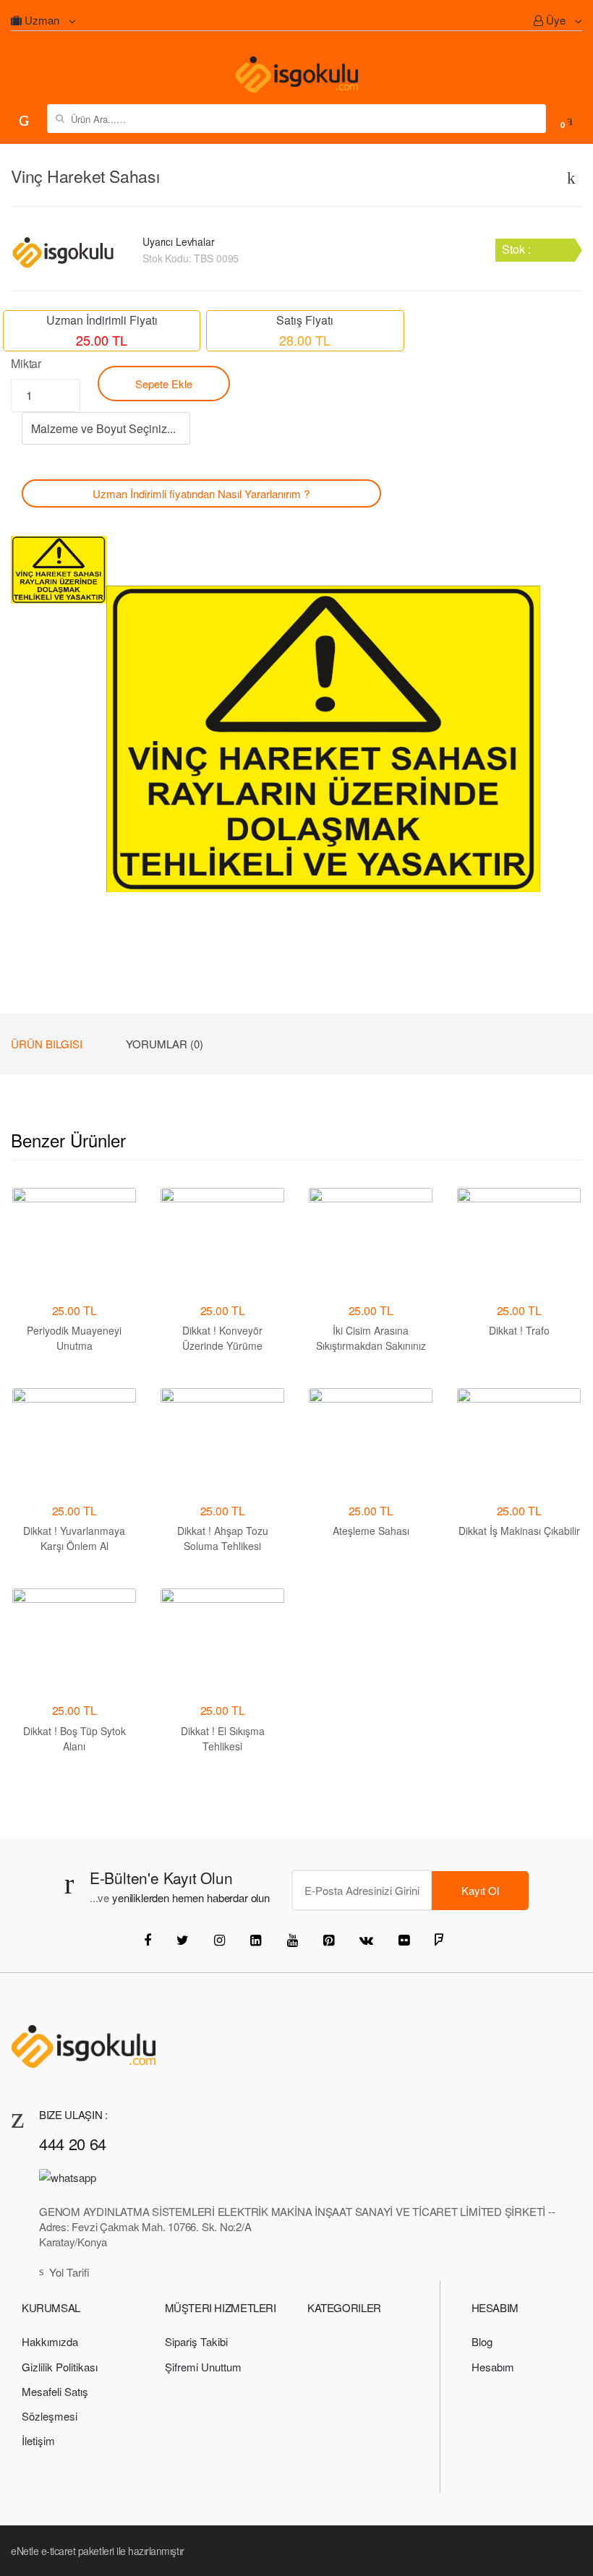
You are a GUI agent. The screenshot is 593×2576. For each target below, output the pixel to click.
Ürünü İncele (371, 1600)
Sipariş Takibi (196, 2341)
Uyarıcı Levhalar (179, 241)
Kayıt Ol (480, 1890)
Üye (556, 20)
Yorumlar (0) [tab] (165, 1044)
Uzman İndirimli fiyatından (201, 493)
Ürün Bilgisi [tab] (47, 1044)
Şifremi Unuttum (203, 2367)
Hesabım (493, 2367)
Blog (482, 2341)
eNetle (25, 2551)
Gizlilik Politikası (60, 2367)
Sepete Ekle (164, 384)
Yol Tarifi (69, 2272)
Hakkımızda (50, 2341)
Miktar (26, 363)
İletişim (38, 2440)
